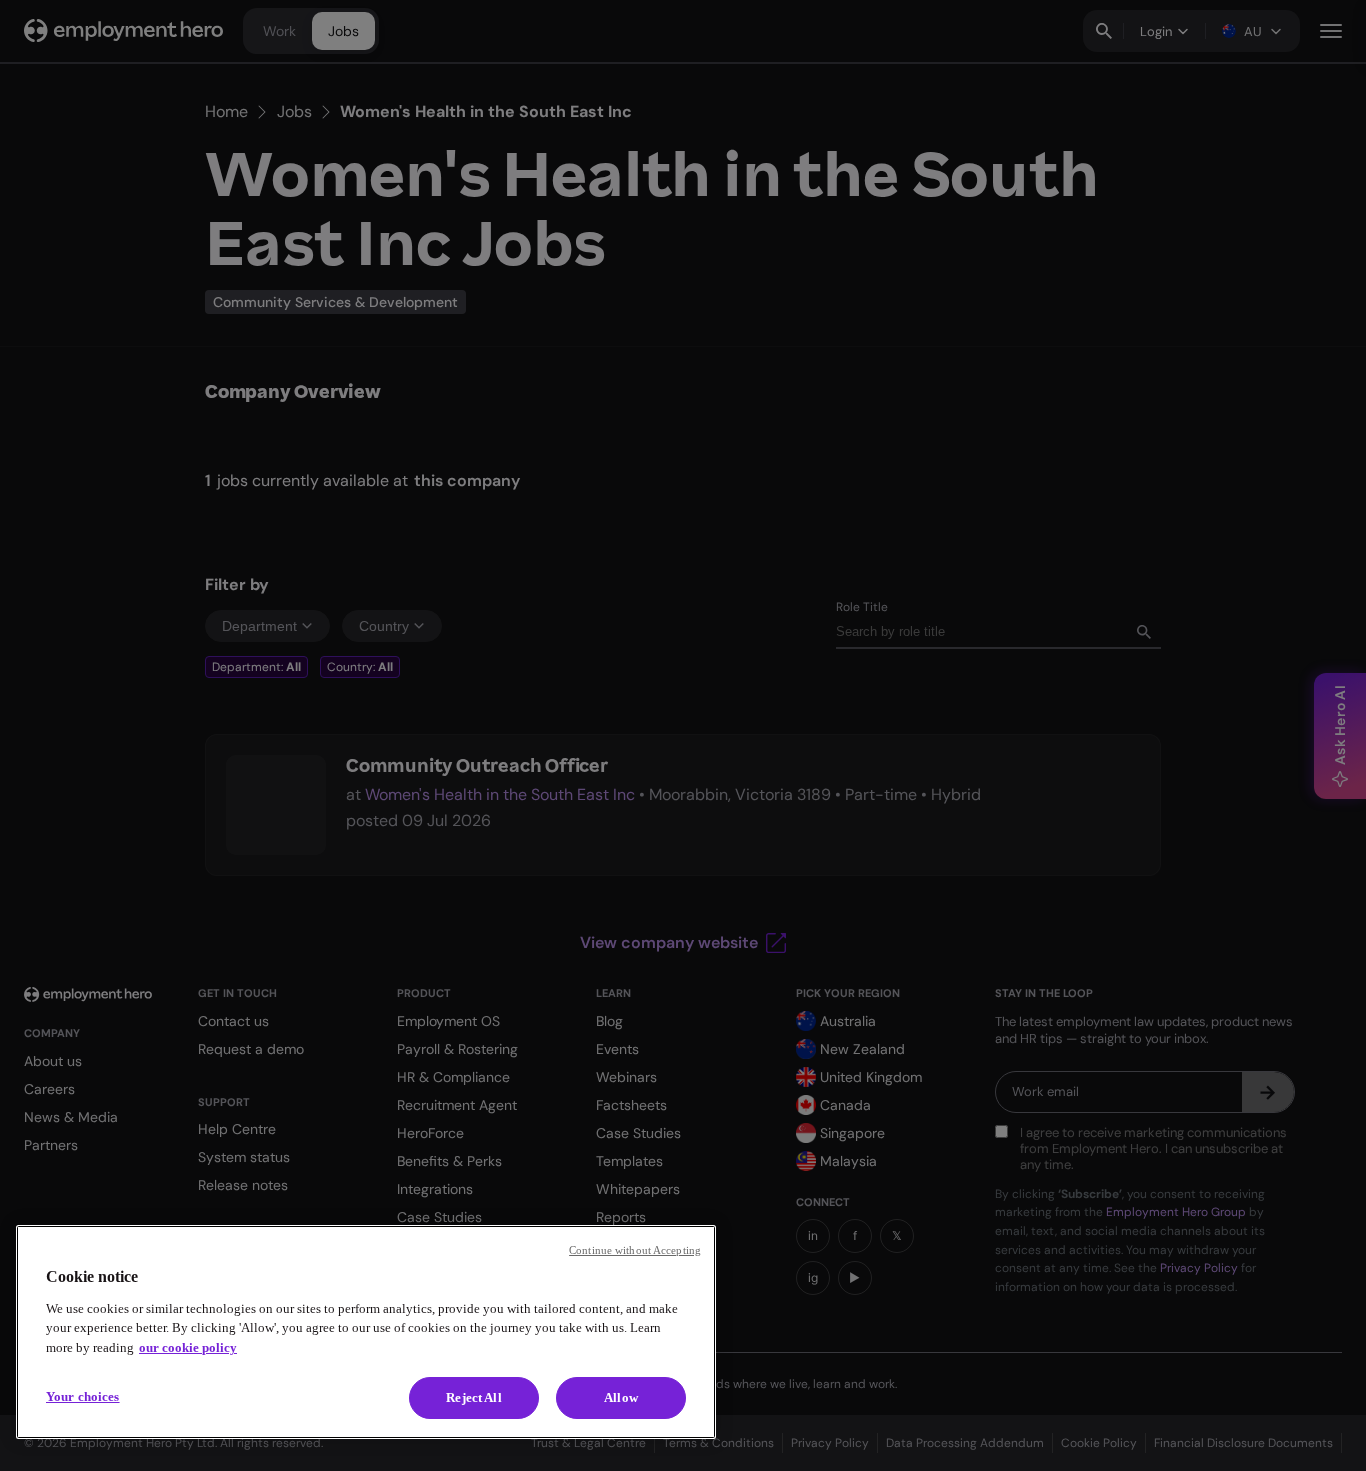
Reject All (473, 1397)
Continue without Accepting (635, 1250)
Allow (621, 1397)
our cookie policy (188, 1347)
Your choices (83, 1396)
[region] (366, 1332)
